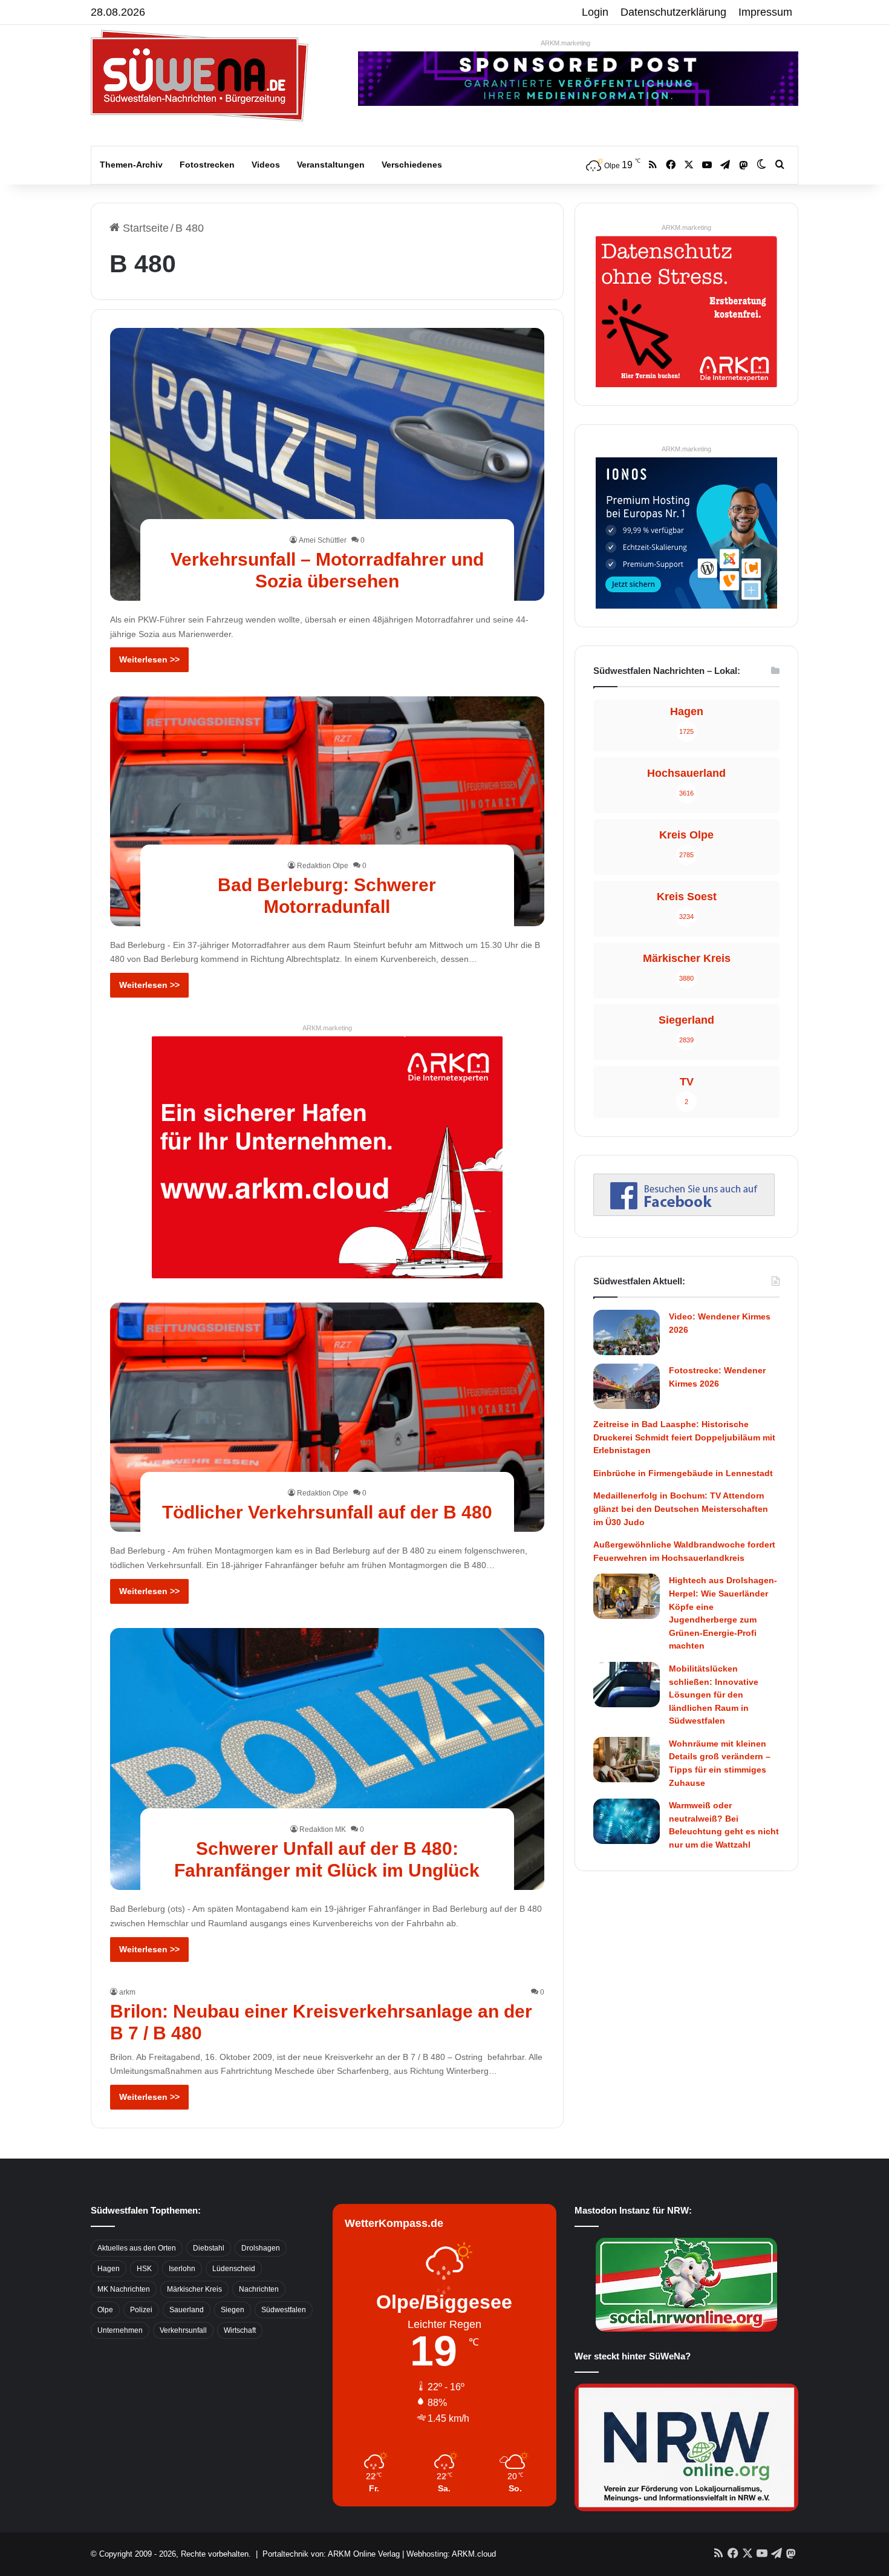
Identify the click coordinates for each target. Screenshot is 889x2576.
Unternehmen (120, 2330)
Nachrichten (259, 2289)
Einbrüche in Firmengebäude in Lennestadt (683, 1473)
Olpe (105, 2310)
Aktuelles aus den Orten (137, 2248)
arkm (127, 1992)
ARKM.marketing (565, 43)
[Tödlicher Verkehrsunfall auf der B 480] (327, 1417)
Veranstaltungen (331, 165)
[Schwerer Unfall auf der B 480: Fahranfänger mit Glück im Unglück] (327, 1759)
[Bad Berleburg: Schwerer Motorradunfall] (327, 811)
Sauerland (187, 2310)
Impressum (765, 12)
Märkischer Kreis (194, 2289)
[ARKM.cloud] (327, 1157)
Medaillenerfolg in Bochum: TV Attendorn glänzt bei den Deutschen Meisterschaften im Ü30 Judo (681, 1509)
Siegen (233, 2310)
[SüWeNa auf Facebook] (684, 1212)
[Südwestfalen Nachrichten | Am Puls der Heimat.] (200, 76)
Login (595, 12)
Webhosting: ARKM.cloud (451, 2554)
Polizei (141, 2310)
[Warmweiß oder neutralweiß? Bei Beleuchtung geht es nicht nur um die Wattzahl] (627, 1821)
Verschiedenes (412, 165)
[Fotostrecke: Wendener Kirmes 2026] (627, 1386)
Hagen (109, 2269)
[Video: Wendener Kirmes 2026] (627, 1332)
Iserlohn (182, 2269)
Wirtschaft (240, 2330)
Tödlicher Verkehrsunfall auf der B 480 (327, 1512)
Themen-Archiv (131, 165)
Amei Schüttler (323, 540)
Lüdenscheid (234, 2269)
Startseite (144, 228)
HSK (144, 2269)
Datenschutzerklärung (673, 12)
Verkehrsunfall (183, 2330)
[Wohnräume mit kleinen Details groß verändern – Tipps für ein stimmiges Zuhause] (627, 1760)
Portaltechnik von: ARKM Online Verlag (331, 2554)
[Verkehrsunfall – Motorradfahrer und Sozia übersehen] (327, 464)
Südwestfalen (284, 2310)
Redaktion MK (323, 1829)
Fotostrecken (207, 165)
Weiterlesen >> (149, 659)
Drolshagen (261, 2248)
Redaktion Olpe (323, 866)
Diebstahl (209, 2248)
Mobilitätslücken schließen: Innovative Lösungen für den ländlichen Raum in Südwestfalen (714, 1695)
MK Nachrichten (124, 2289)
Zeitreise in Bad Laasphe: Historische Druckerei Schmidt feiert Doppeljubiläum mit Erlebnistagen (684, 1437)
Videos (266, 165)
